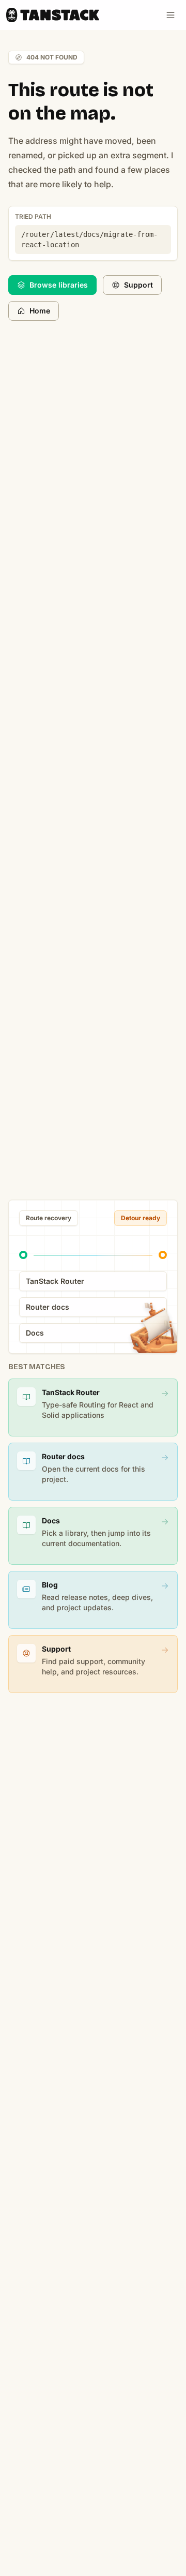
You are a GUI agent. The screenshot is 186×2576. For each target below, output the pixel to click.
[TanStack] (53, 15)
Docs (35, 1333)
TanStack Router (55, 1281)
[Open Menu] (171, 15)
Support (138, 285)
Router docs (48, 1307)
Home (40, 311)
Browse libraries (59, 285)
